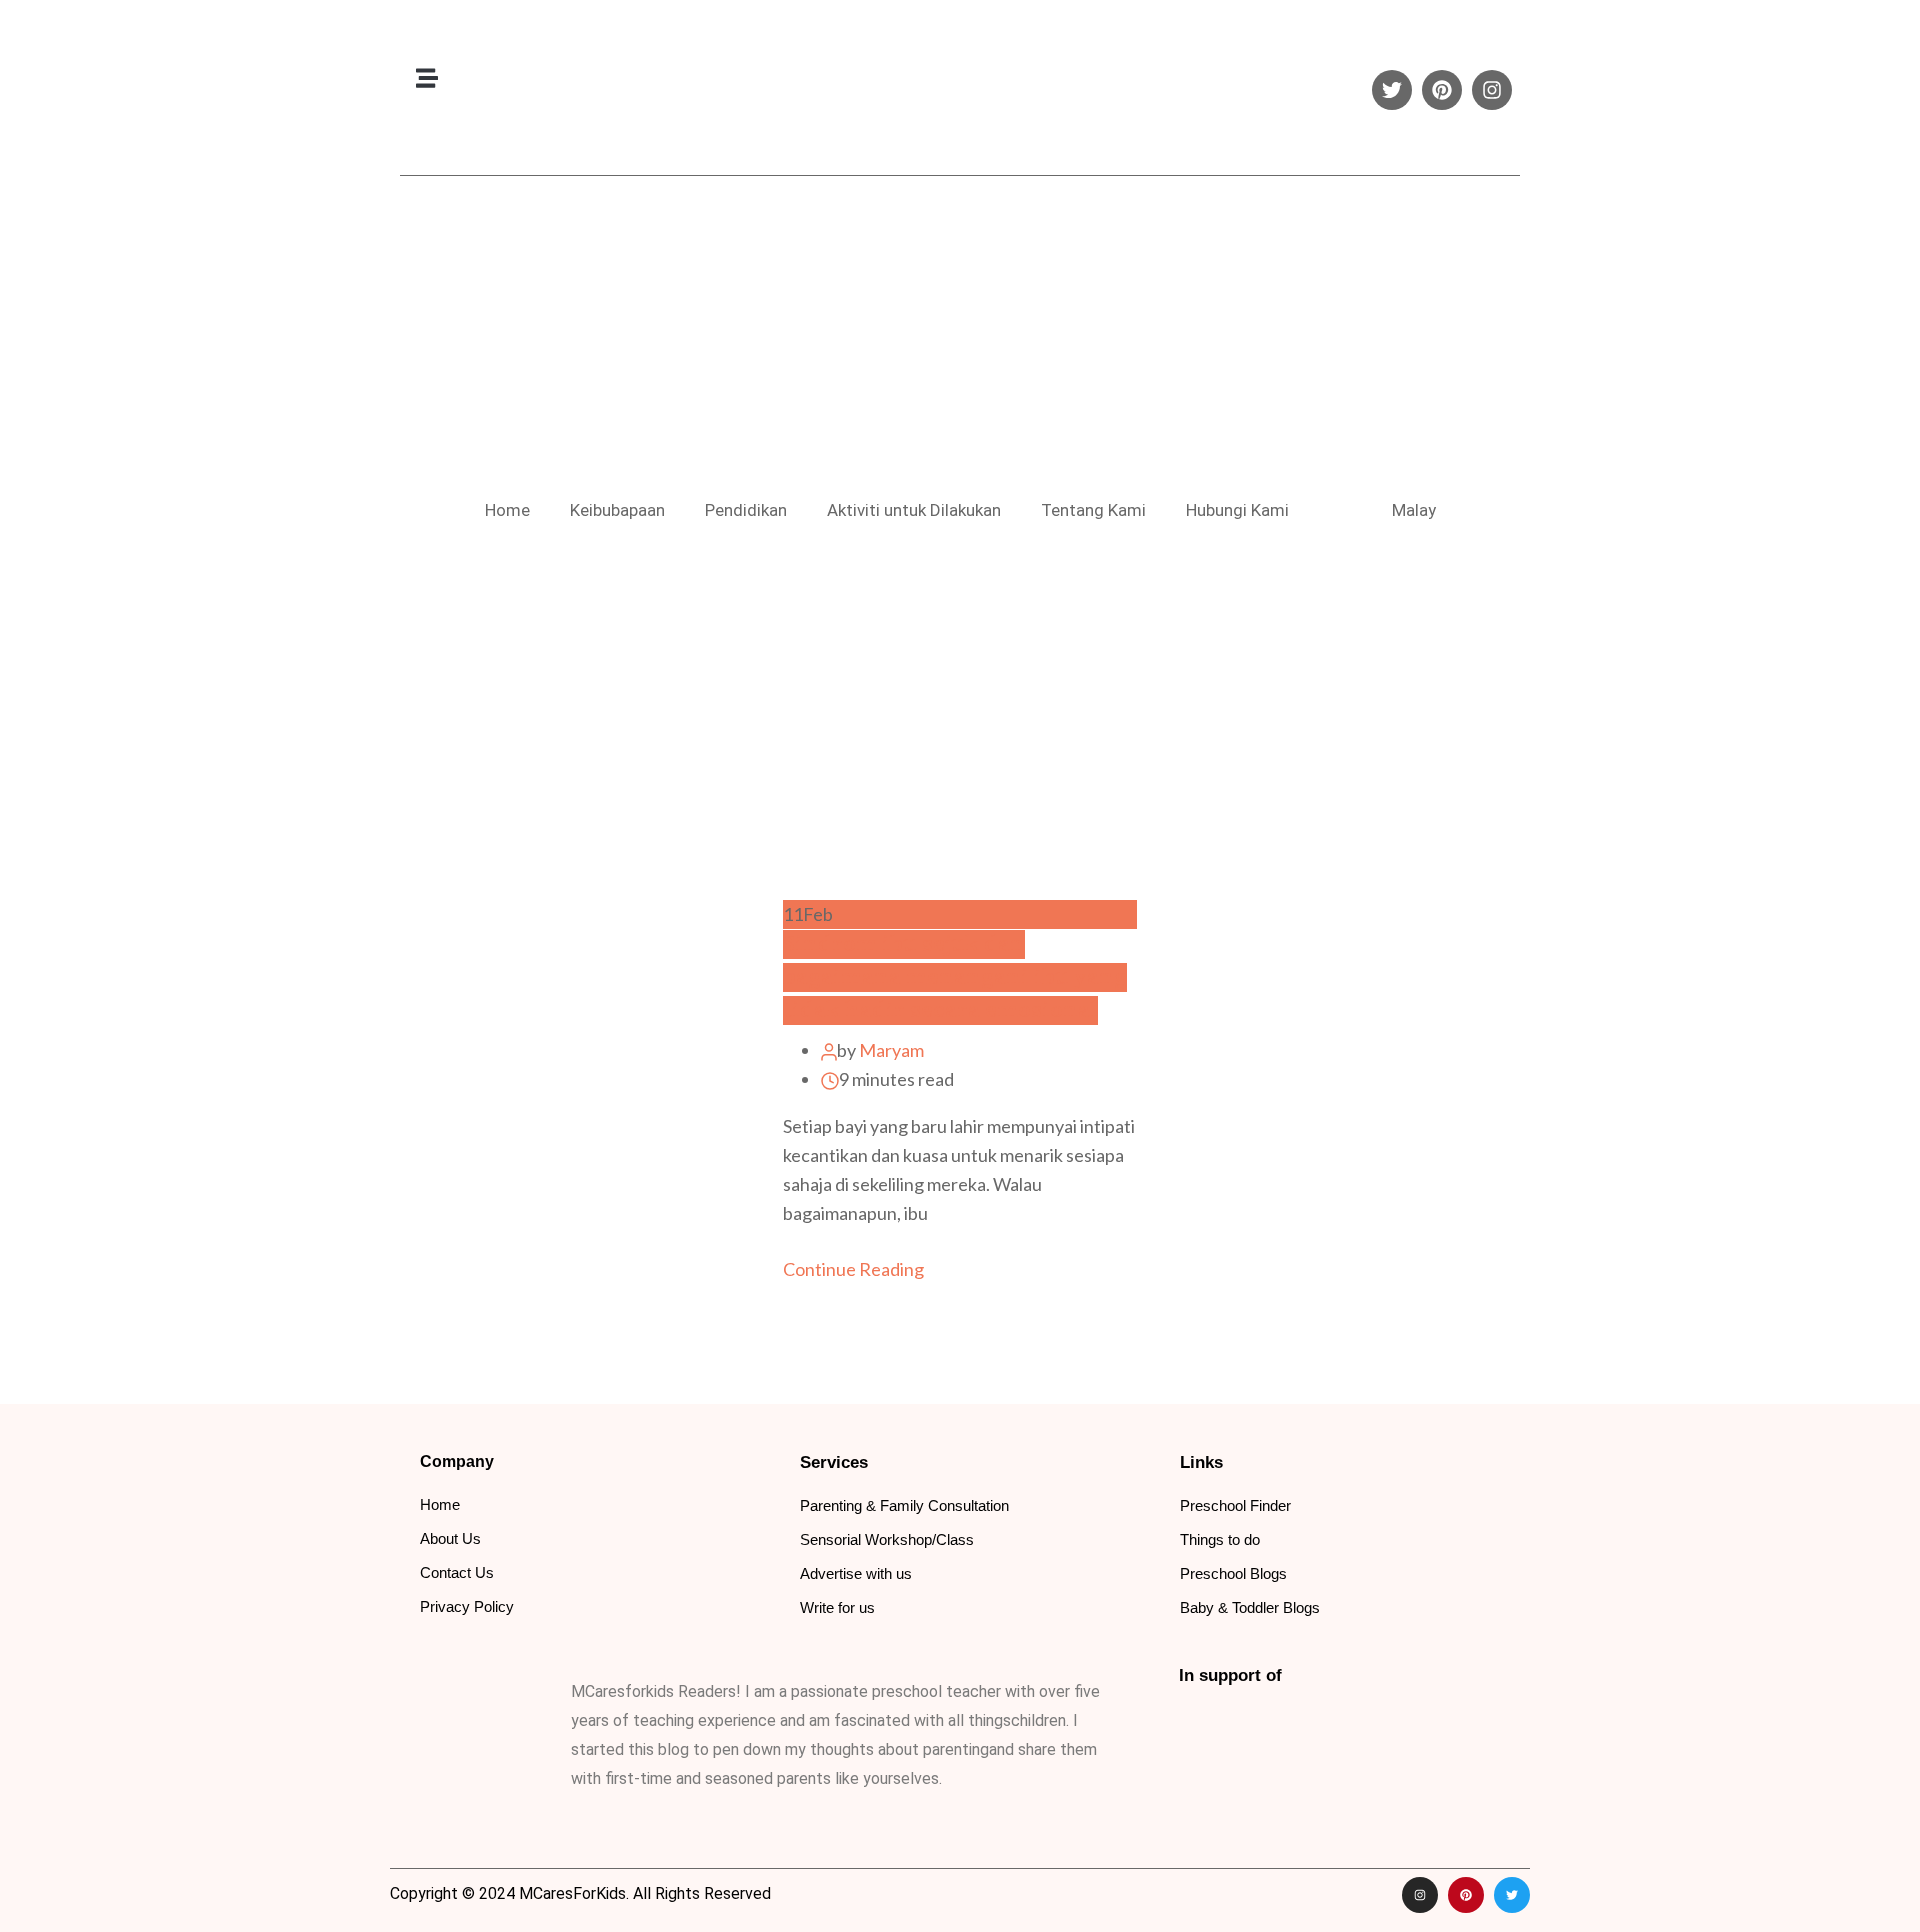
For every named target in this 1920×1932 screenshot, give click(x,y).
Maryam (891, 1050)
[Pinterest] (1442, 90)
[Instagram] (1492, 90)
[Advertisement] (960, 336)
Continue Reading (855, 1269)
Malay (1414, 510)
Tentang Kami (1093, 510)
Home (507, 510)
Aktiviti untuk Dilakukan (914, 510)
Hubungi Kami (1237, 510)
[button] (426, 77)
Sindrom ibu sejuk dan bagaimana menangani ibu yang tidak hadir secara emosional (955, 977)
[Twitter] (1392, 90)
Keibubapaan (617, 510)
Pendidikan (746, 510)
